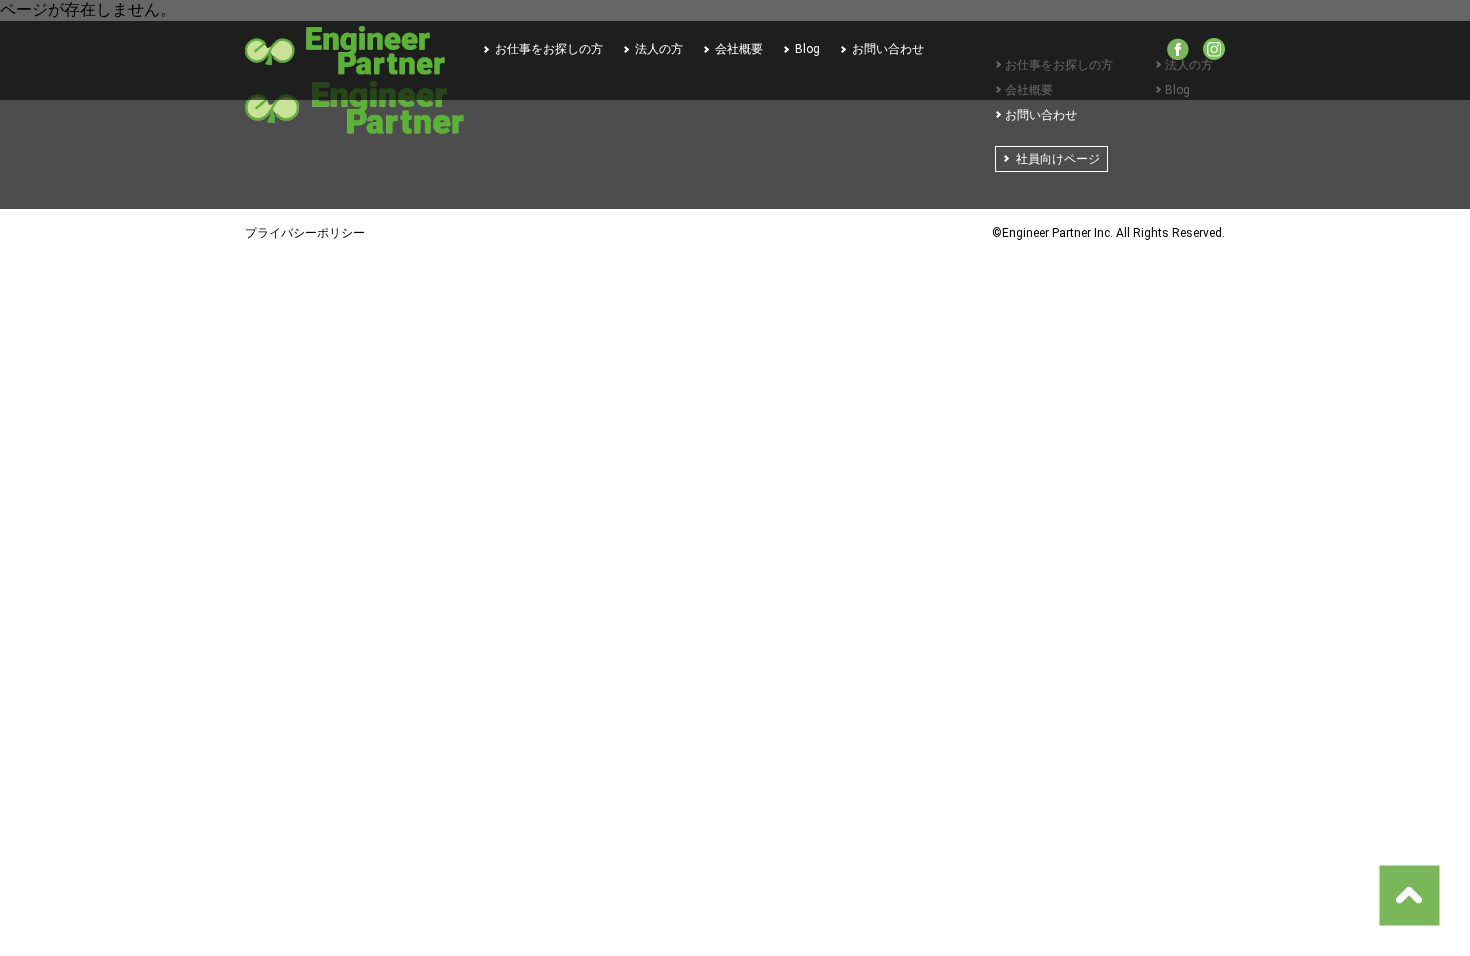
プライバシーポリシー (305, 233)
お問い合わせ (888, 49)
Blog (807, 49)
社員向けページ (1058, 159)
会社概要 (739, 49)
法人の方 (659, 49)
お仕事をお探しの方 (549, 49)
